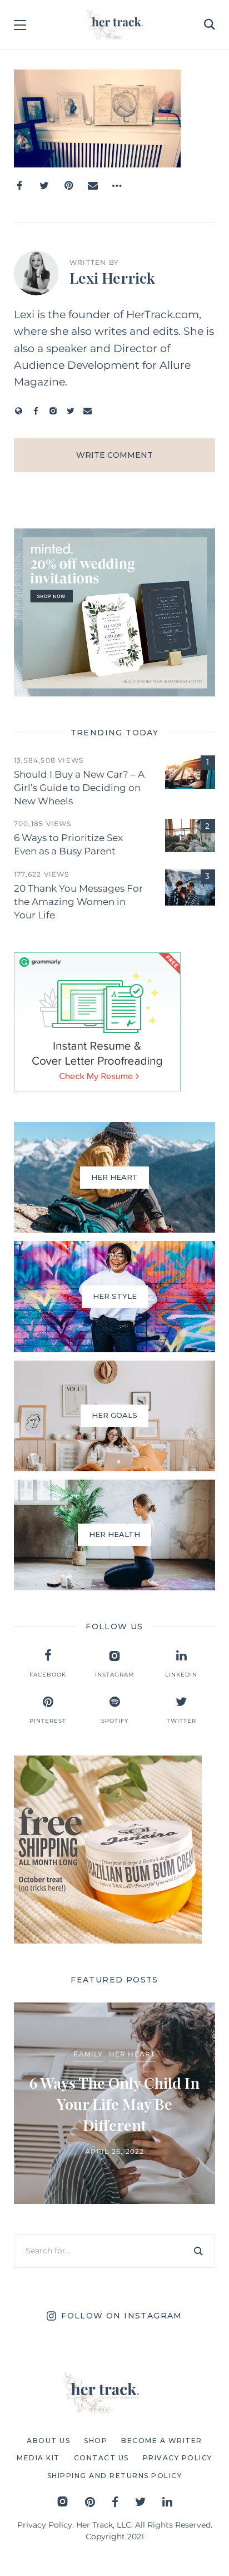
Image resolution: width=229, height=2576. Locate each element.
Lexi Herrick (112, 278)
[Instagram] (53, 411)
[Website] (19, 411)
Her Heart (132, 2054)
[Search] (198, 2251)
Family (88, 2054)
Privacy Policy (45, 2525)
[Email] (93, 186)
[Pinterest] (68, 186)
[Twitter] (44, 186)
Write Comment (114, 455)
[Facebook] (19, 186)
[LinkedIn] (167, 2502)
